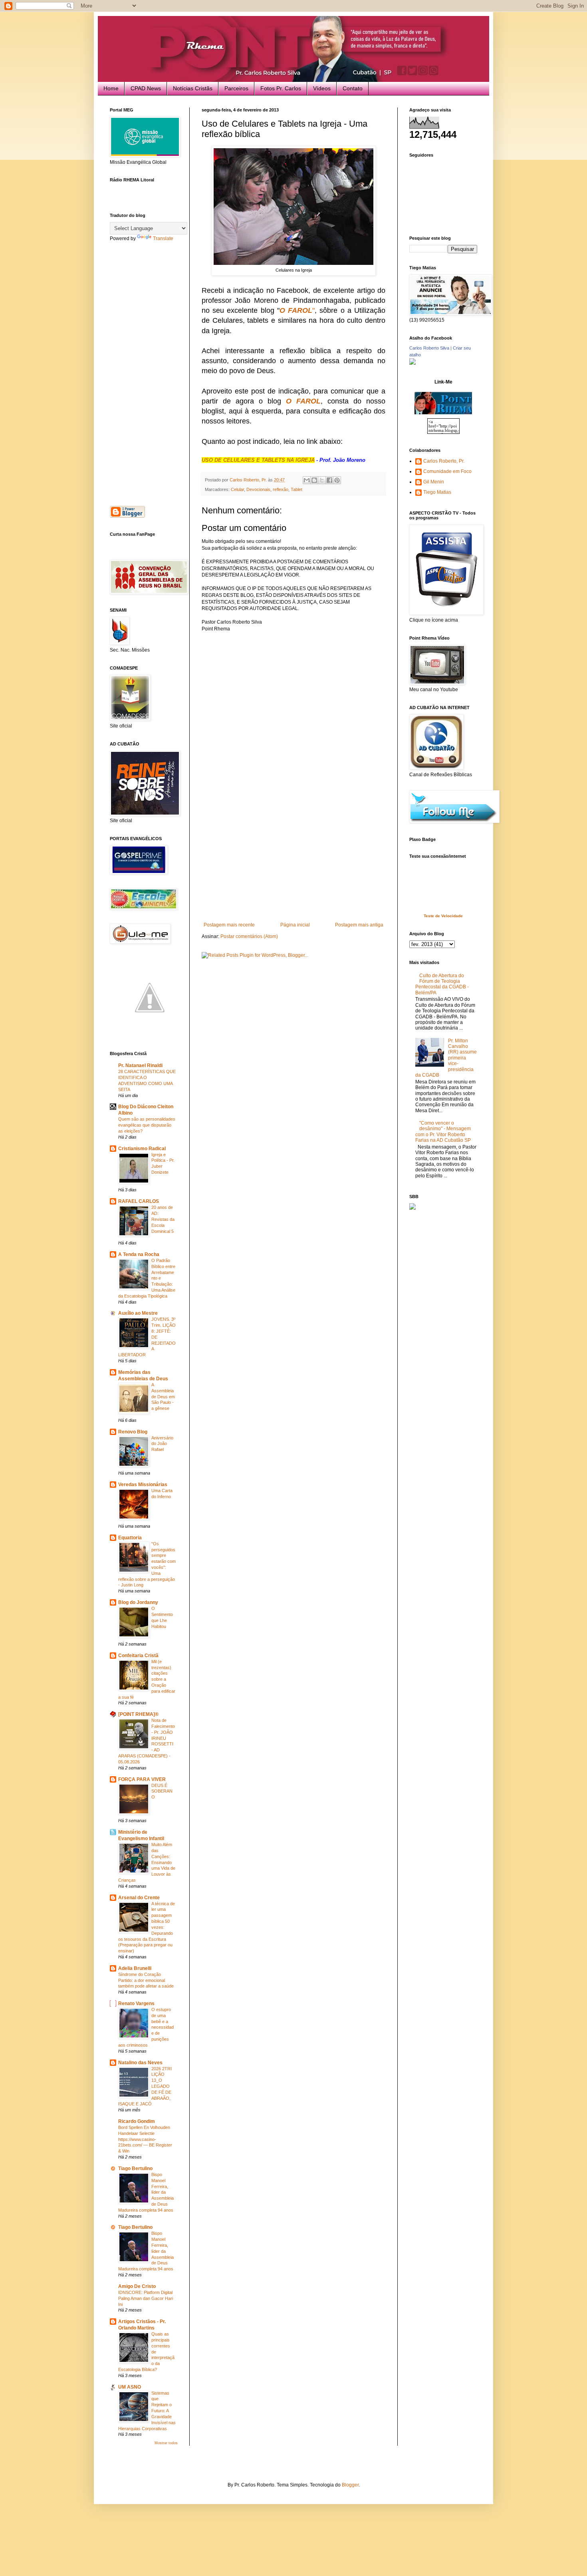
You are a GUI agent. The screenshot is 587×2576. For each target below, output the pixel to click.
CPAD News (146, 88)
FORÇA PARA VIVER (142, 1779)
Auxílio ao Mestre (138, 1313)
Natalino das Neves (140, 2063)
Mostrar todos (166, 2443)
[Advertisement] (293, 862)
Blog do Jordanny (138, 1602)
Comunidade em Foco (447, 471)
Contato (353, 88)
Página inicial (295, 925)
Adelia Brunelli (135, 1968)
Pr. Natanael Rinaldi (140, 1065)
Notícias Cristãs (193, 88)
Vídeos (322, 88)
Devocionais (258, 489)
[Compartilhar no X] (322, 480)
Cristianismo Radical (142, 1149)
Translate (163, 239)
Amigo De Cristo (137, 2286)
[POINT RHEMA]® (138, 1714)
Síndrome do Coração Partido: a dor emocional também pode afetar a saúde (146, 1980)
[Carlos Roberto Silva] (412, 363)
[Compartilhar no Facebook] (329, 480)
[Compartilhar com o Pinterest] (337, 480)
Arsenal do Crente (139, 1898)
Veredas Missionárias (143, 1485)
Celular (237, 489)
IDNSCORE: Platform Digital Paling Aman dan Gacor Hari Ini (146, 2298)
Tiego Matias (437, 492)
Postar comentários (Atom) (249, 936)
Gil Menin (434, 482)
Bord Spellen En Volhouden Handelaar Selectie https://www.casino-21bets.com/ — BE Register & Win (145, 2139)
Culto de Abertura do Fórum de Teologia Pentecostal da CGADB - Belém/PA (442, 984)
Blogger (350, 2485)
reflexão (281, 489)
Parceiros (236, 88)
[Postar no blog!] (314, 480)
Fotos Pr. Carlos (281, 88)
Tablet (296, 489)
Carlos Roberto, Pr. (444, 461)
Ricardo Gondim (137, 2121)
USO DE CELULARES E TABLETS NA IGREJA (258, 460)
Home (111, 88)
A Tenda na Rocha (139, 1254)
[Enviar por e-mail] (307, 480)
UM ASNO (130, 2387)
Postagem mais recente (229, 925)
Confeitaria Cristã (138, 1656)
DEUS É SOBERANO (162, 1791)
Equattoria (130, 1538)
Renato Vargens (136, 2004)
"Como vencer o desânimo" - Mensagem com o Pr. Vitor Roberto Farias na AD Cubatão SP (443, 1132)
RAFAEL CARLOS (139, 1201)
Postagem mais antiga (359, 925)
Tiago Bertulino (135, 2169)
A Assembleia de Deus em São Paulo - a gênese (163, 1396)
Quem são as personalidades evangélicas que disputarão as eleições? (147, 1125)
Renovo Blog (133, 1432)
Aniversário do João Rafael (162, 1444)
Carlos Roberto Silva (429, 348)
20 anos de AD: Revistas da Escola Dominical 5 (163, 1219)
